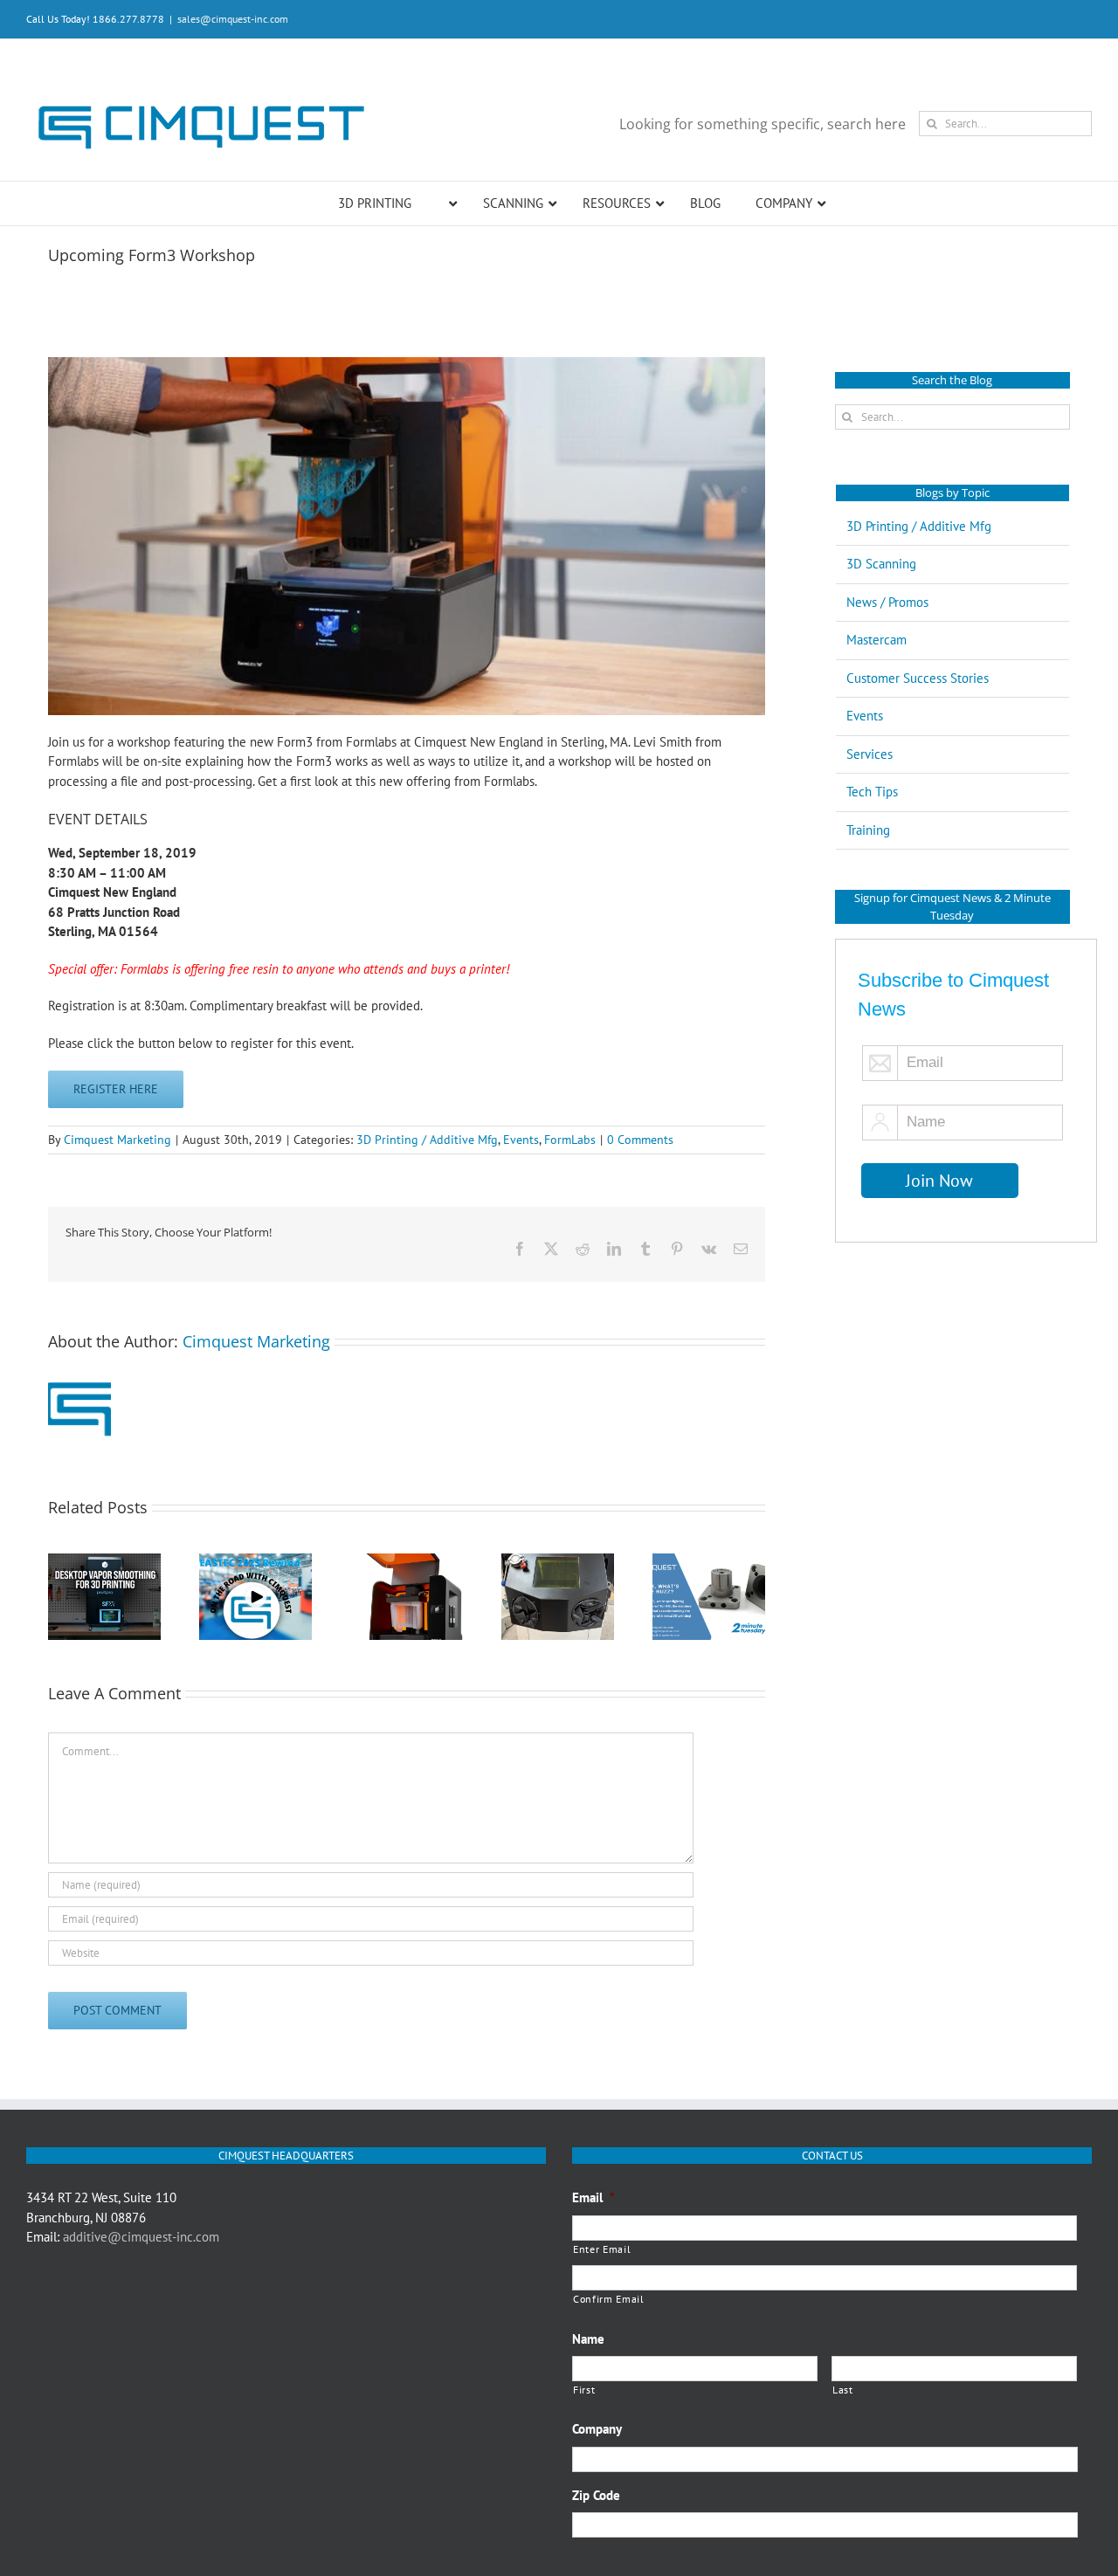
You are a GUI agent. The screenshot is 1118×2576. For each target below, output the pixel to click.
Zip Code (596, 2495)
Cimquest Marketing (117, 1140)
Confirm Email (609, 2299)
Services (870, 754)
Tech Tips (872, 792)
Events (521, 1140)
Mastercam (876, 640)
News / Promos (887, 602)
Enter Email (602, 2249)
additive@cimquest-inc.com (141, 2237)
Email (594, 2197)
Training (868, 830)
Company (597, 2429)
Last (843, 2390)
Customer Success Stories (918, 678)
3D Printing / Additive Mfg (427, 1140)
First (584, 2390)
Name (588, 2339)
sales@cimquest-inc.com (233, 19)
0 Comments (640, 1140)
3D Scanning (881, 564)
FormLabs (570, 1140)
